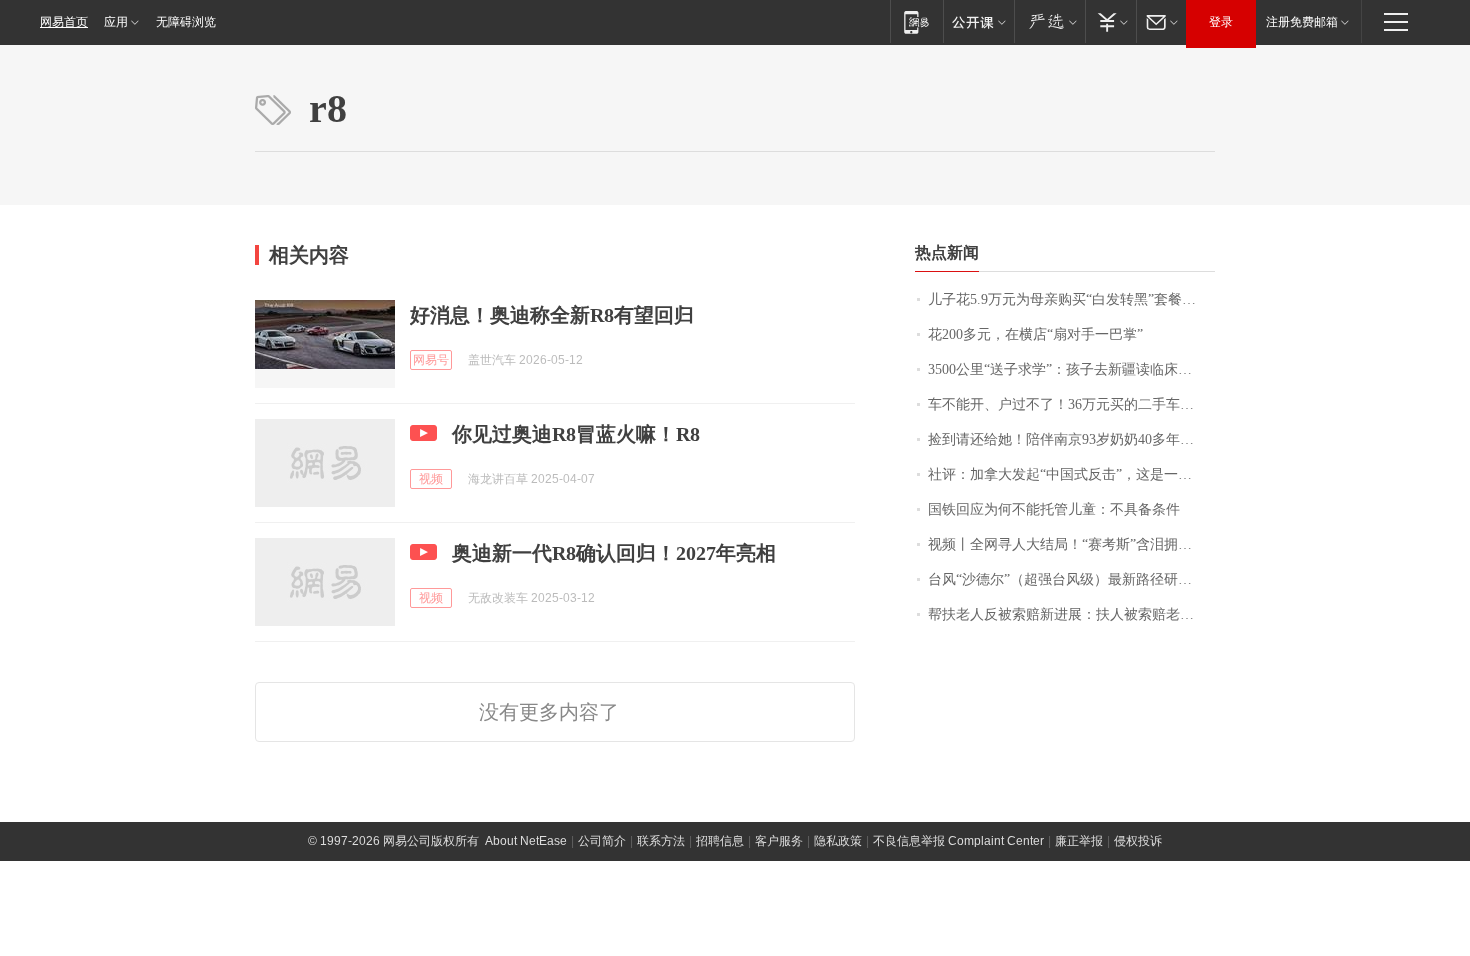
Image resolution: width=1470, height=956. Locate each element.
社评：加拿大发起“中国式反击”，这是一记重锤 (1071, 474)
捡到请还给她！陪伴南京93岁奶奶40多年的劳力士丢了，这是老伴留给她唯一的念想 (1071, 439)
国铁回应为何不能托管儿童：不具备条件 (1054, 509)
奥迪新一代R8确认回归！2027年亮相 (614, 553)
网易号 (431, 360)
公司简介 (602, 841)
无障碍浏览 (186, 22)
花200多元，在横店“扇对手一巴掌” (1035, 334)
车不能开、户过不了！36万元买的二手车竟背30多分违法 (1071, 404)
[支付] (1110, 21)
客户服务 (779, 841)
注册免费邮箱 (1302, 22)
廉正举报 (1079, 841)
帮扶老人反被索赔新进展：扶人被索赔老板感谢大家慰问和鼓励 (1071, 614)
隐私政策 (838, 841)
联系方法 (661, 841)
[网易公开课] (978, 21)
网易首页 (64, 22)
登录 (1221, 22)
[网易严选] (1049, 21)
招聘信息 (720, 841)
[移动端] (916, 21)
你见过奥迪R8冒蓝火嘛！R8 (576, 434)
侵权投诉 (1138, 841)
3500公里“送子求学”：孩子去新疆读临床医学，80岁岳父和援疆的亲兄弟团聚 (1071, 369)
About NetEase (526, 841)
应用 (116, 22)
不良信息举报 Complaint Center (958, 841)
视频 (431, 479)
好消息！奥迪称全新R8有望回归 (552, 315)
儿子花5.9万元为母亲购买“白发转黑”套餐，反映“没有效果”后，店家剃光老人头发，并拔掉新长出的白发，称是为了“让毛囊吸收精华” (1071, 299)
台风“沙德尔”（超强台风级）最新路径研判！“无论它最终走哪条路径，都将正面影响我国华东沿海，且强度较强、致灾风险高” (1071, 579)
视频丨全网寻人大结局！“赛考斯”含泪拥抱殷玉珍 (1071, 544)
